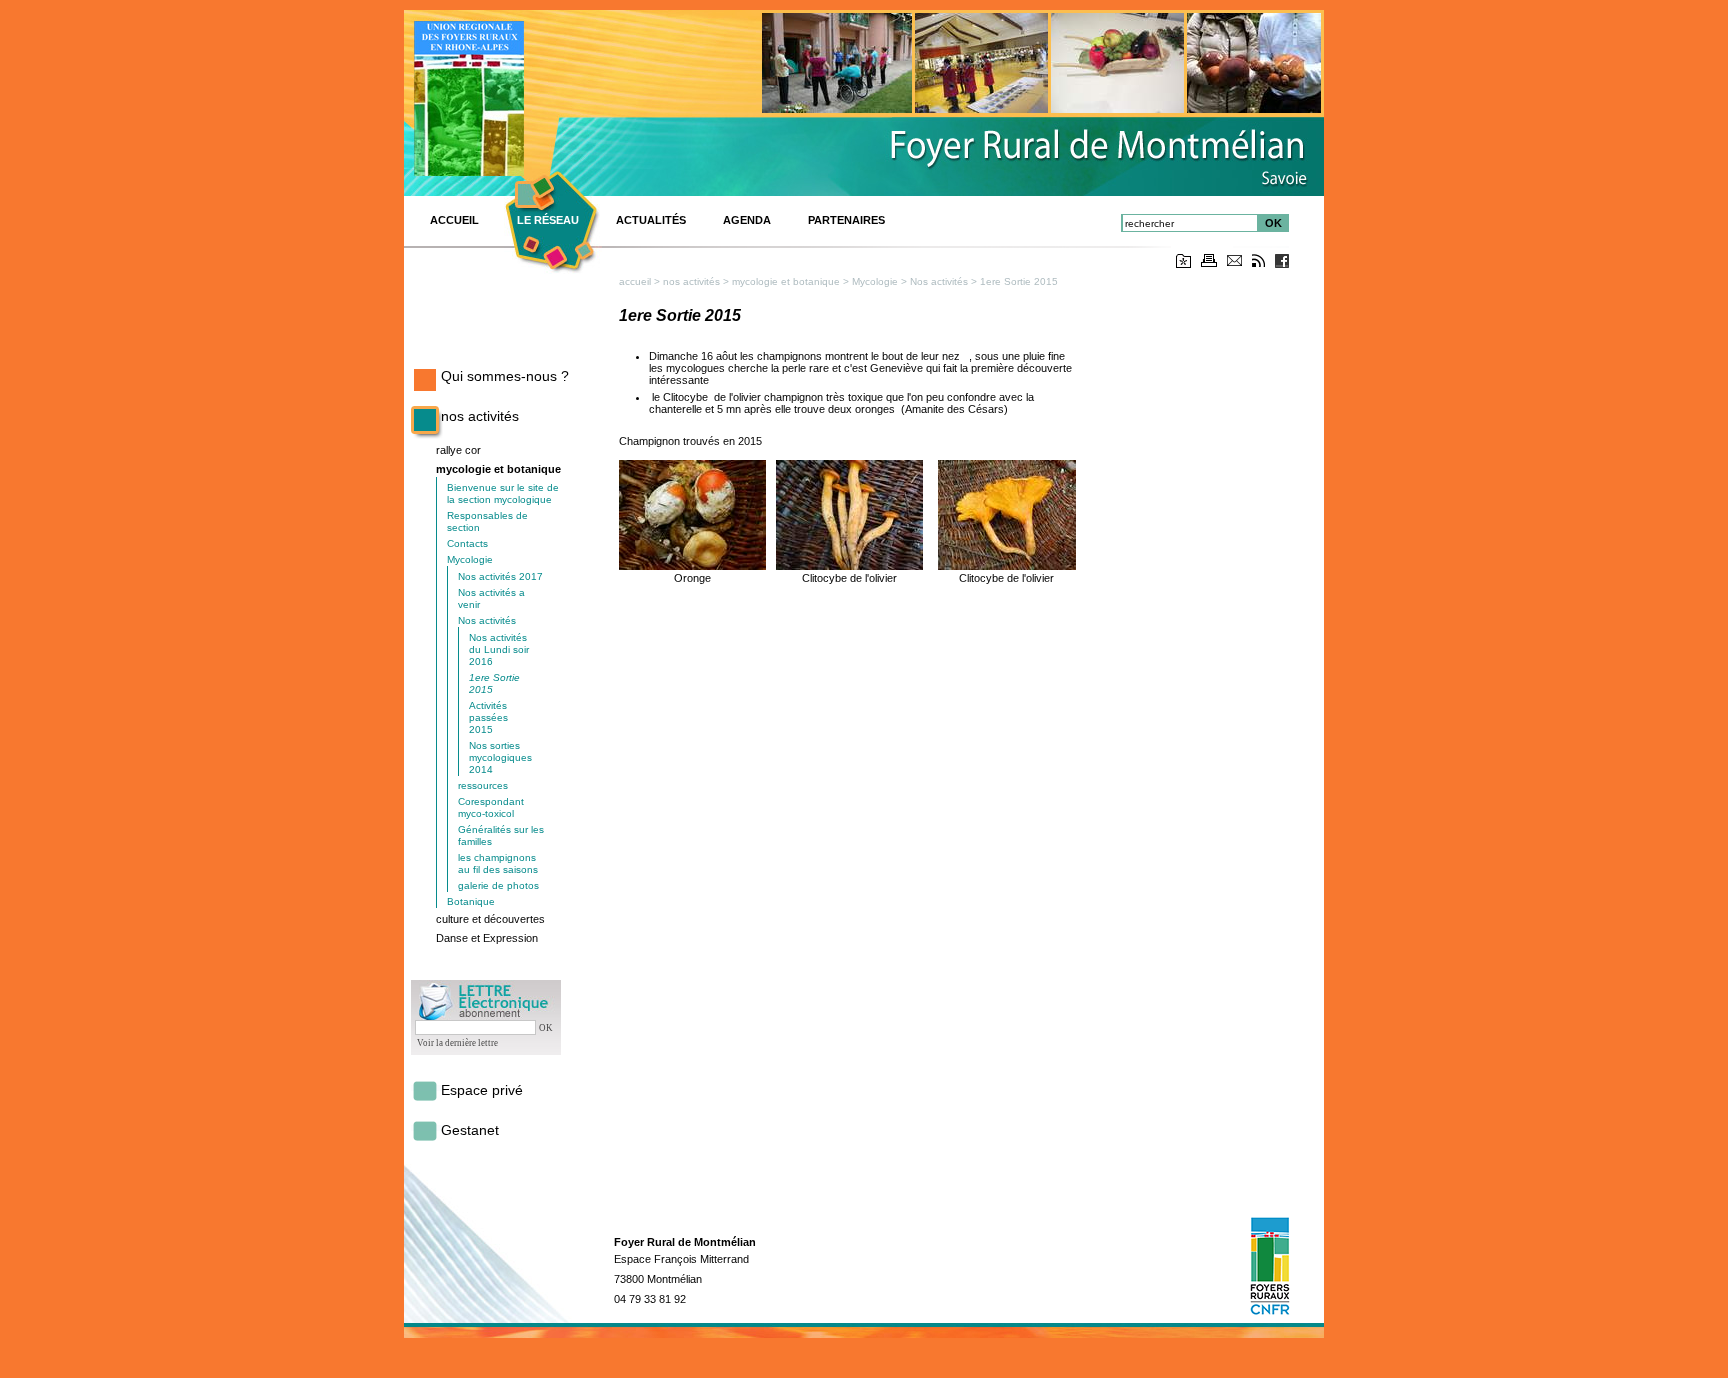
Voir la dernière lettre (457, 1043)
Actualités (651, 220)
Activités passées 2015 (488, 717)
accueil (635, 281)
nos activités (480, 416)
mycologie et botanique (498, 469)
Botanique (471, 901)
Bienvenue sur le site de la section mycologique (503, 493)
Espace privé (482, 1090)
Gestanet (470, 1130)
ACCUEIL (454, 220)
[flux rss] (1258, 263)
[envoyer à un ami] (1234, 262)
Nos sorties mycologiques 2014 (500, 757)
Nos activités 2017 (500, 576)
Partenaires (846, 220)
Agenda (747, 220)
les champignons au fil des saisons (498, 863)
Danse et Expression (487, 938)
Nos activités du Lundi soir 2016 (499, 649)
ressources (483, 785)
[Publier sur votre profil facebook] (1282, 264)
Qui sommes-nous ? (505, 376)
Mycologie (470, 559)
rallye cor (458, 450)
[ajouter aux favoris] (1183, 264)
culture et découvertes (490, 919)
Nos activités (487, 620)
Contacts (467, 543)
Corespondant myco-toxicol (491, 807)
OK (1273, 223)
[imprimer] (1209, 263)
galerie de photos (498, 885)
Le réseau (548, 220)
